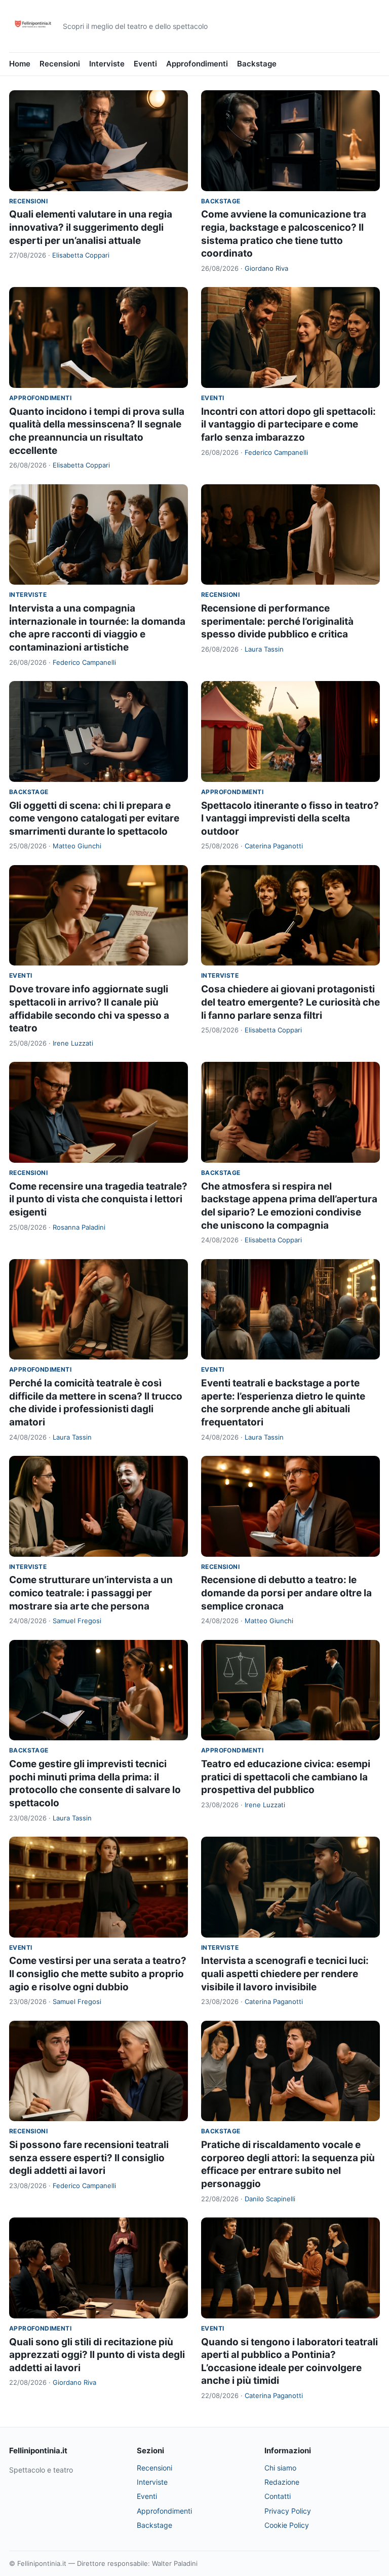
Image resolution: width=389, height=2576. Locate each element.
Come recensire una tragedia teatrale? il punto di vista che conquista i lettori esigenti (98, 1199)
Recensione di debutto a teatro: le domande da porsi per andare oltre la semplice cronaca (286, 1593)
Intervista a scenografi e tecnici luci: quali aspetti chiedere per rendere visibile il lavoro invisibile (285, 1974)
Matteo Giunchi (77, 846)
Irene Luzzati (73, 1043)
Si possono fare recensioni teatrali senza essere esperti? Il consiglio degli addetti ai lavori (89, 2158)
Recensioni (60, 64)
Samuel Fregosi (77, 1621)
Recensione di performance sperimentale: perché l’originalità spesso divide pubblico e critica (277, 621)
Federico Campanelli (276, 452)
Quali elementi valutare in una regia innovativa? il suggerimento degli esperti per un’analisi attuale (91, 227)
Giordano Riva (266, 268)
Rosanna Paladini (79, 1227)
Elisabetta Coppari (81, 255)
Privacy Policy (288, 2511)
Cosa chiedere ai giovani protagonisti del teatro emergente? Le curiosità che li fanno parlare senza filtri (290, 1002)
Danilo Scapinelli (270, 2199)
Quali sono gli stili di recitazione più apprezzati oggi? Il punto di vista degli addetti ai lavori (97, 2355)
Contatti (278, 2496)
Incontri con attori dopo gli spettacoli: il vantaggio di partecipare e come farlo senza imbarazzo (288, 424)
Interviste (107, 64)
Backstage (257, 64)
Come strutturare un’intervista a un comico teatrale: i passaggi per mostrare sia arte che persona (91, 1593)
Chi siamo (280, 2468)
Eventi (145, 64)
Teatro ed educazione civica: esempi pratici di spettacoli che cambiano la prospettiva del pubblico (286, 1777)
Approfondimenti (197, 64)
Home (20, 64)
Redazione (282, 2482)
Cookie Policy (287, 2525)
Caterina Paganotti (274, 846)
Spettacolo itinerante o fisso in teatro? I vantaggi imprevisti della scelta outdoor (290, 818)
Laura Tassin (264, 649)
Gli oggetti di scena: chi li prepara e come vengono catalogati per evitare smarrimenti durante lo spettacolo (94, 818)
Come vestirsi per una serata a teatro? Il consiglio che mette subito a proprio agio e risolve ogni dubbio (98, 1974)
